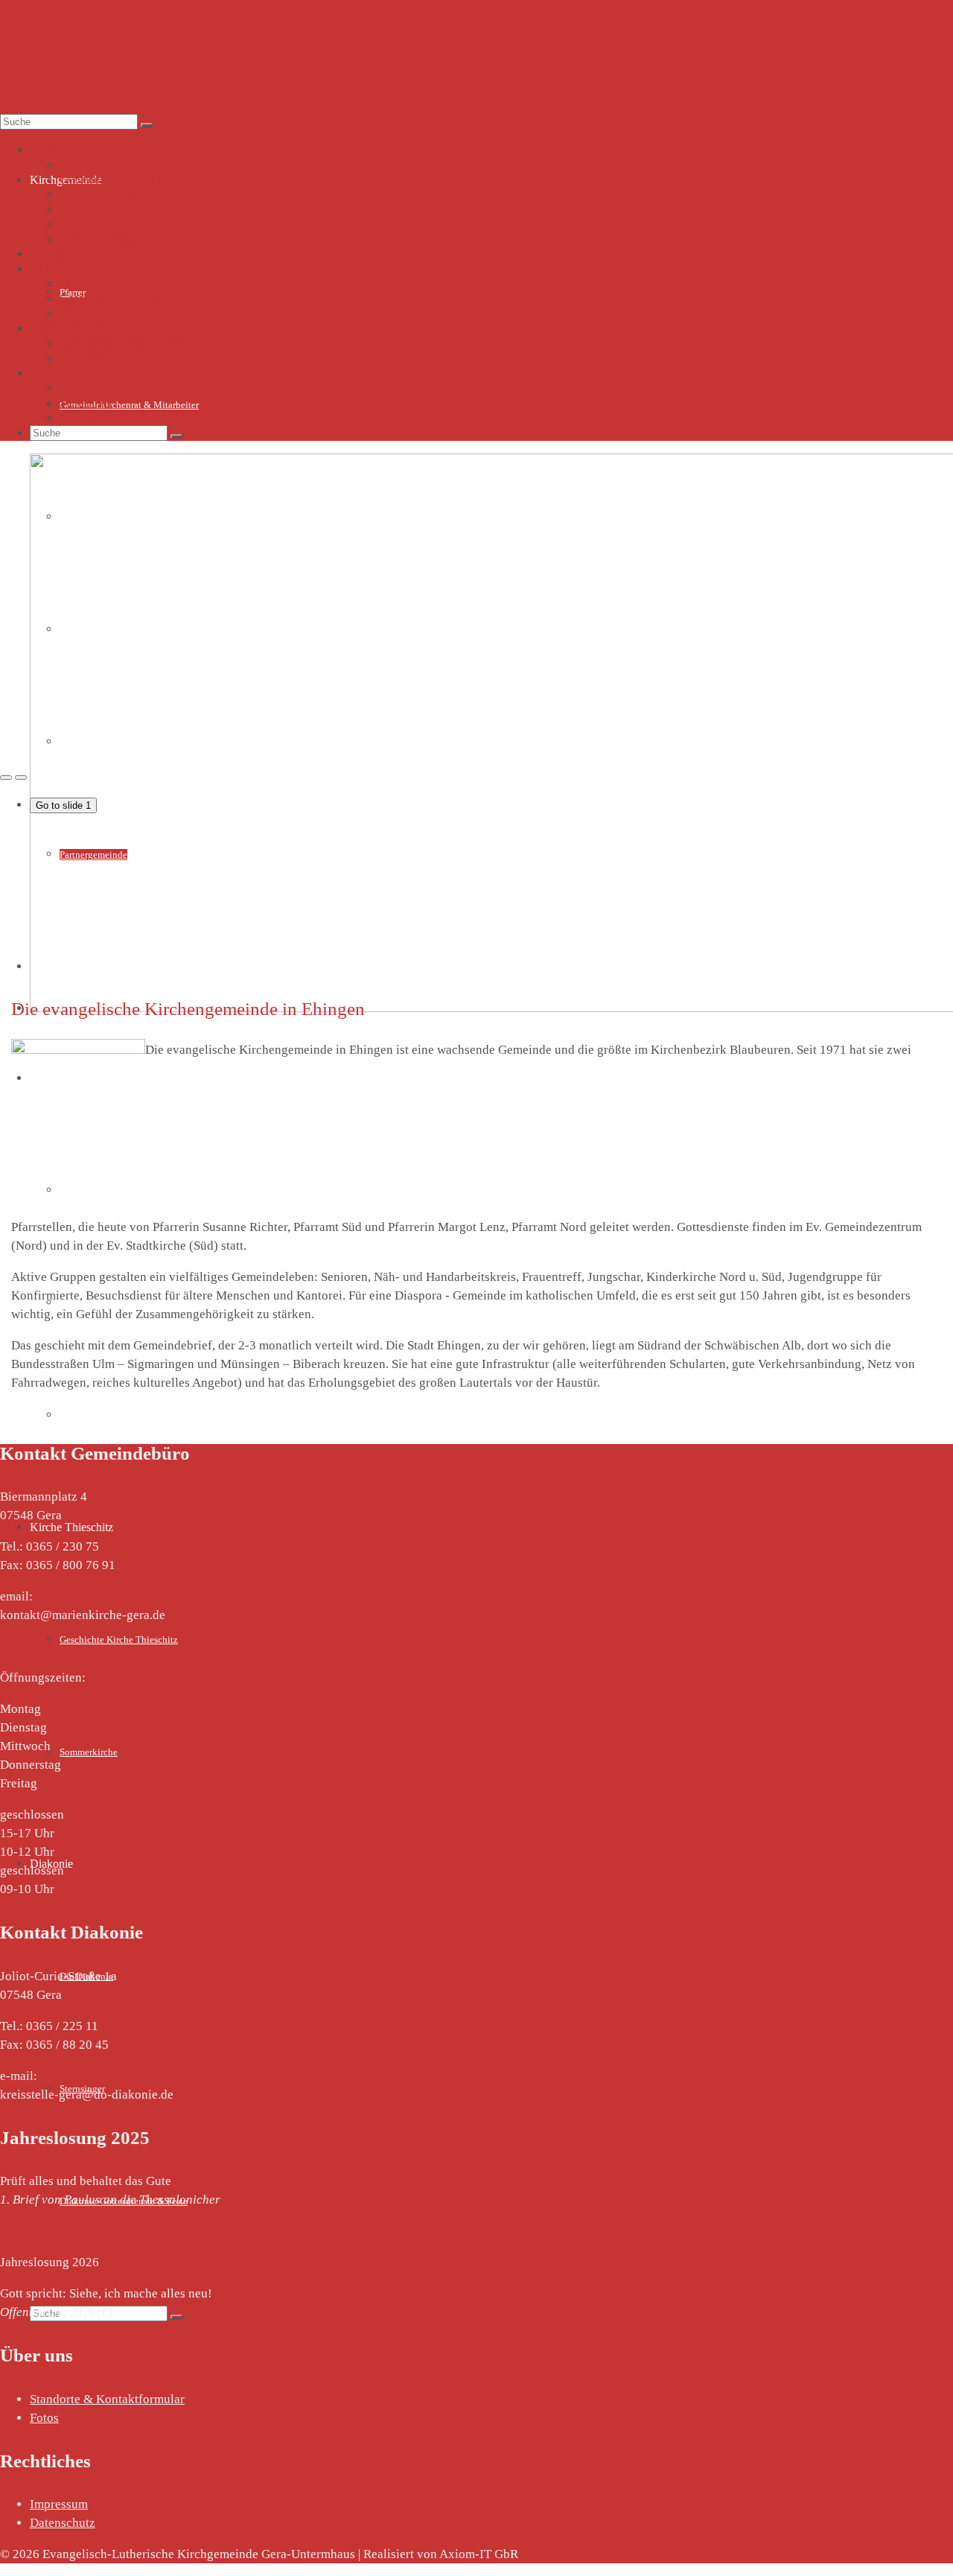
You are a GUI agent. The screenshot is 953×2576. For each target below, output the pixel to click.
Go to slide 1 (63, 805)
